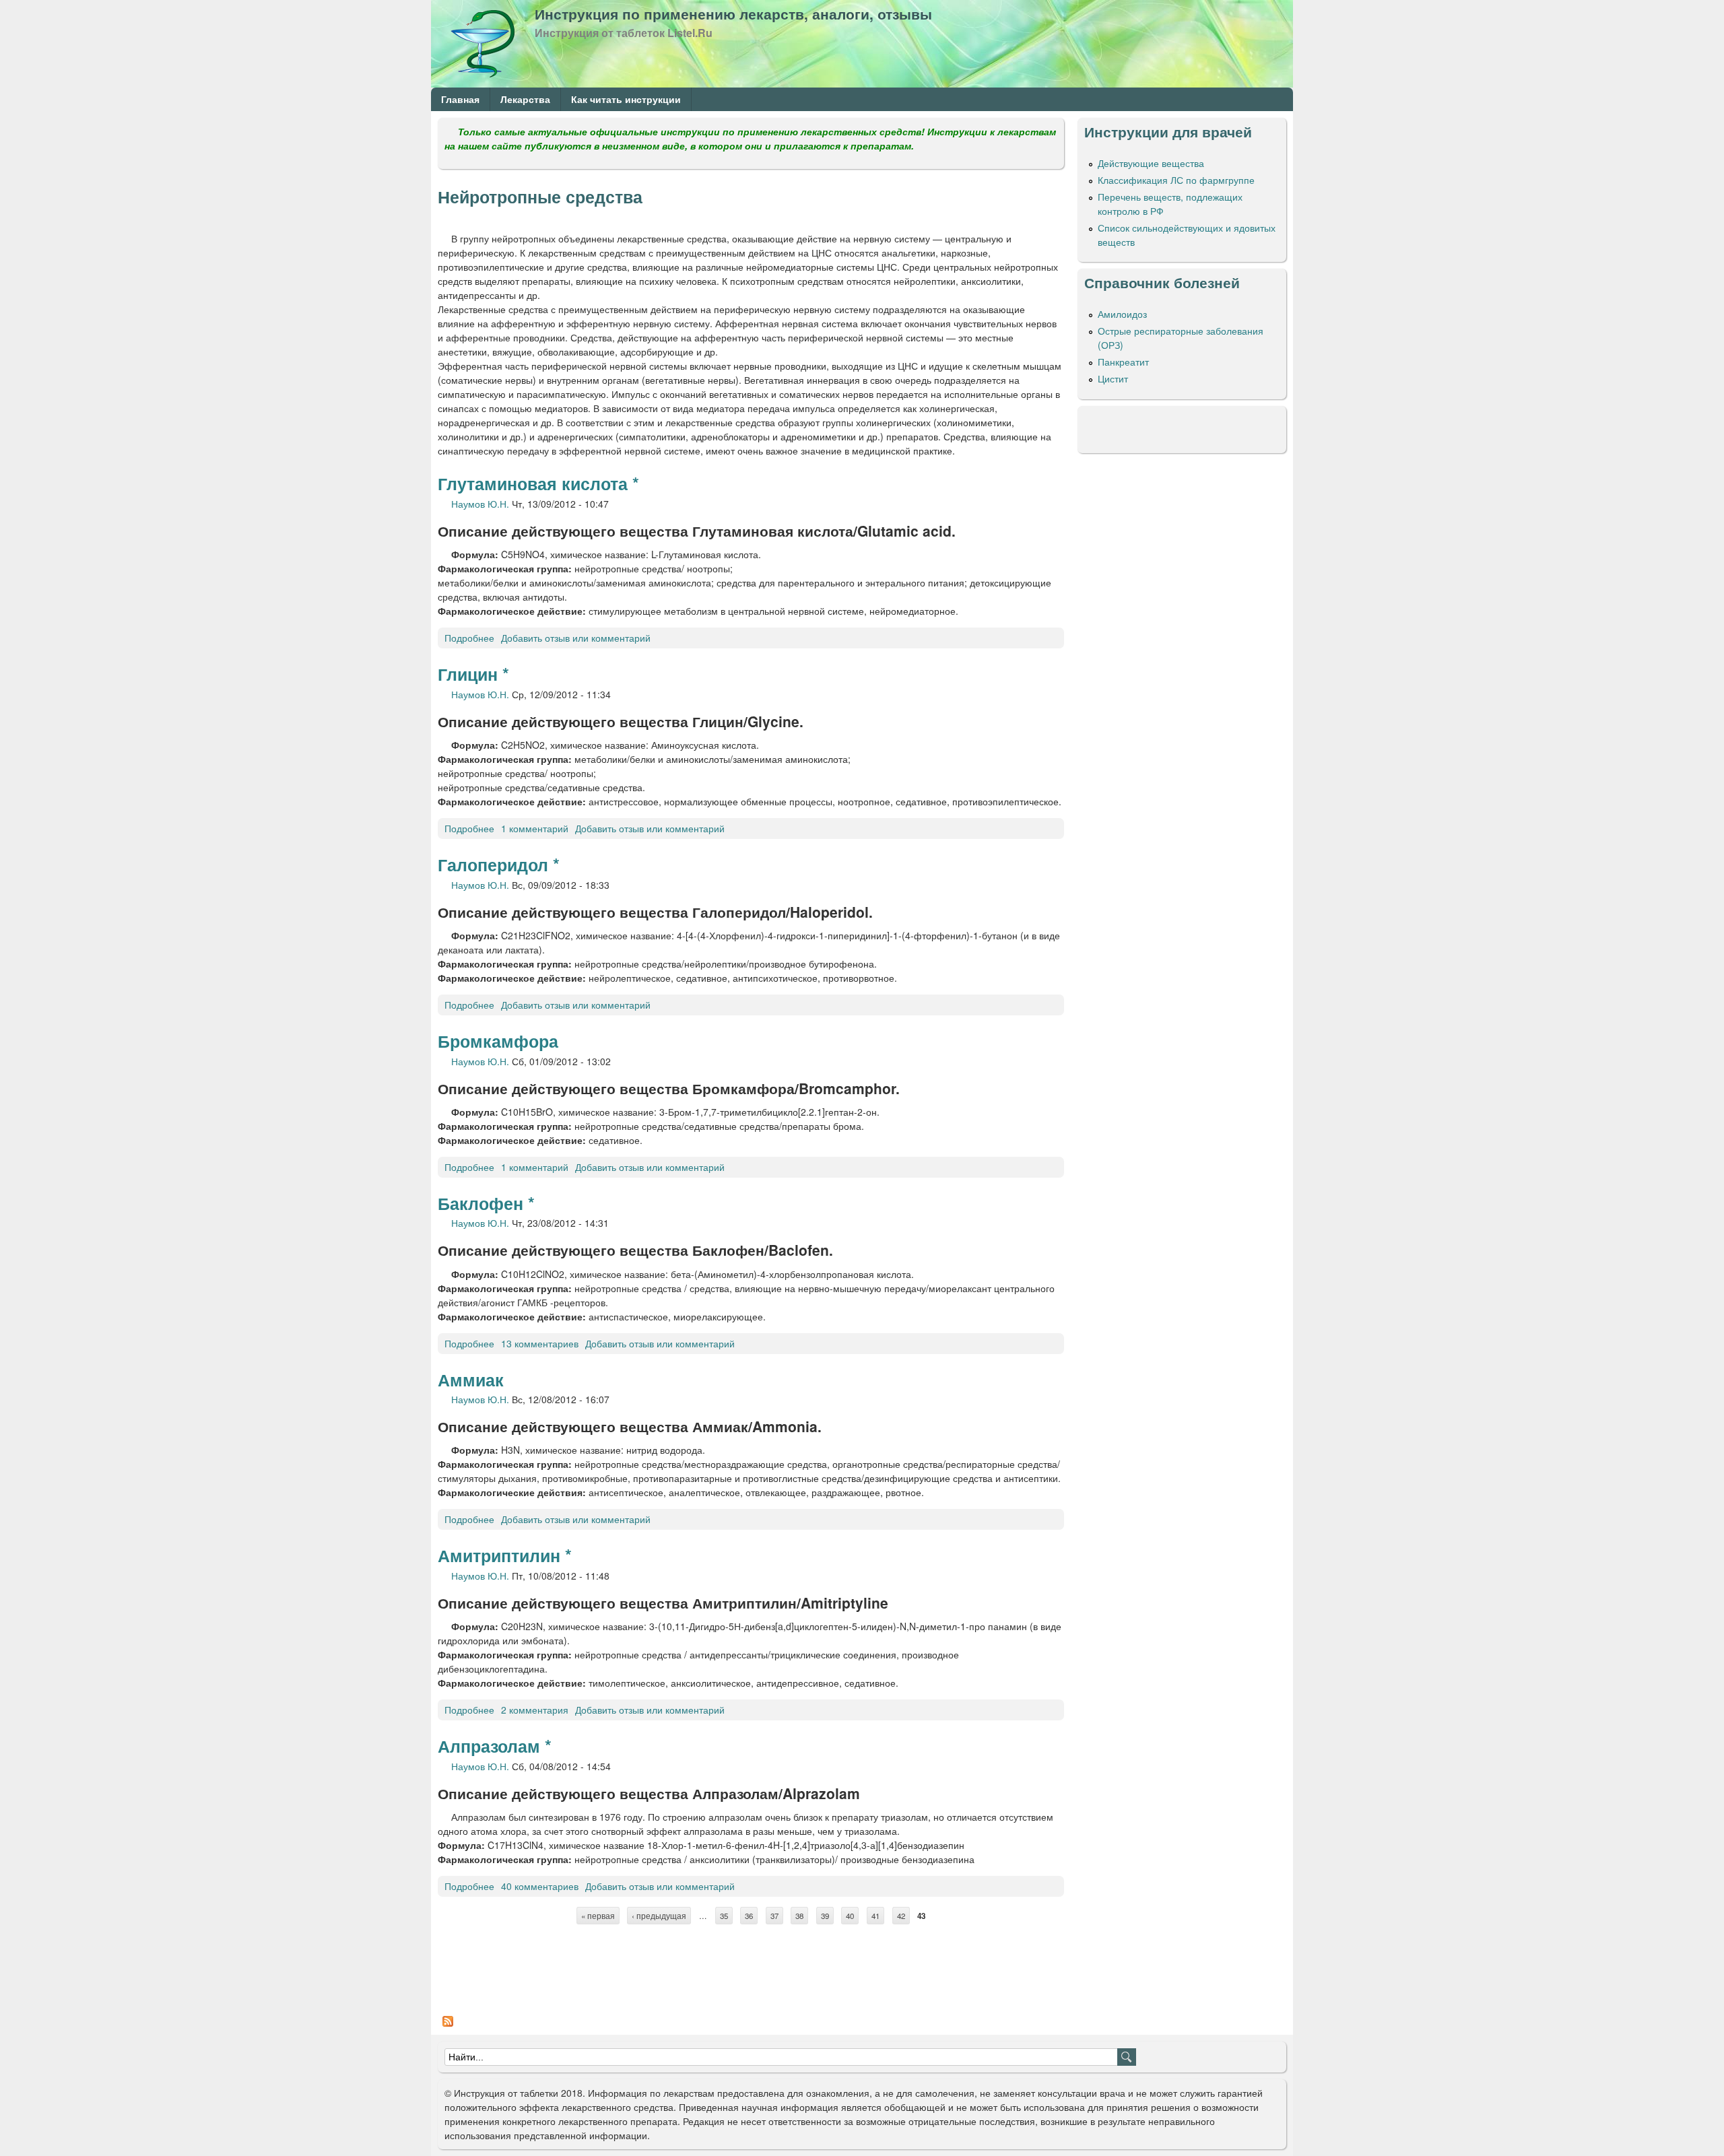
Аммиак (471, 1380)
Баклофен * (486, 1203)
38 (799, 1916)
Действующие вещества (1151, 163)
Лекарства (525, 99)
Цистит (1113, 378)
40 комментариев (540, 1886)
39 (825, 1916)
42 (901, 1916)
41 (875, 1916)
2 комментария (535, 1710)
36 (749, 1916)
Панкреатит (1123, 362)
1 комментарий (535, 828)
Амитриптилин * (505, 1555)
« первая (598, 1916)
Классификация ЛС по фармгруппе (1176, 180)
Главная (460, 99)
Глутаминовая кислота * (538, 483)
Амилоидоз (1122, 314)
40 (850, 1916)
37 (774, 1916)
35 (724, 1916)
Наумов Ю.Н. (480, 504)
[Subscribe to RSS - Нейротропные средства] (448, 2027)
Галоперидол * (499, 865)
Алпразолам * (495, 1746)
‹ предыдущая (659, 1916)
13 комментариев (540, 1343)
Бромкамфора (498, 1041)
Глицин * (473, 674)
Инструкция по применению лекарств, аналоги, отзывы (733, 13)
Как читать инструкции (626, 99)
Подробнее (469, 638)
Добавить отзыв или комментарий (576, 638)
